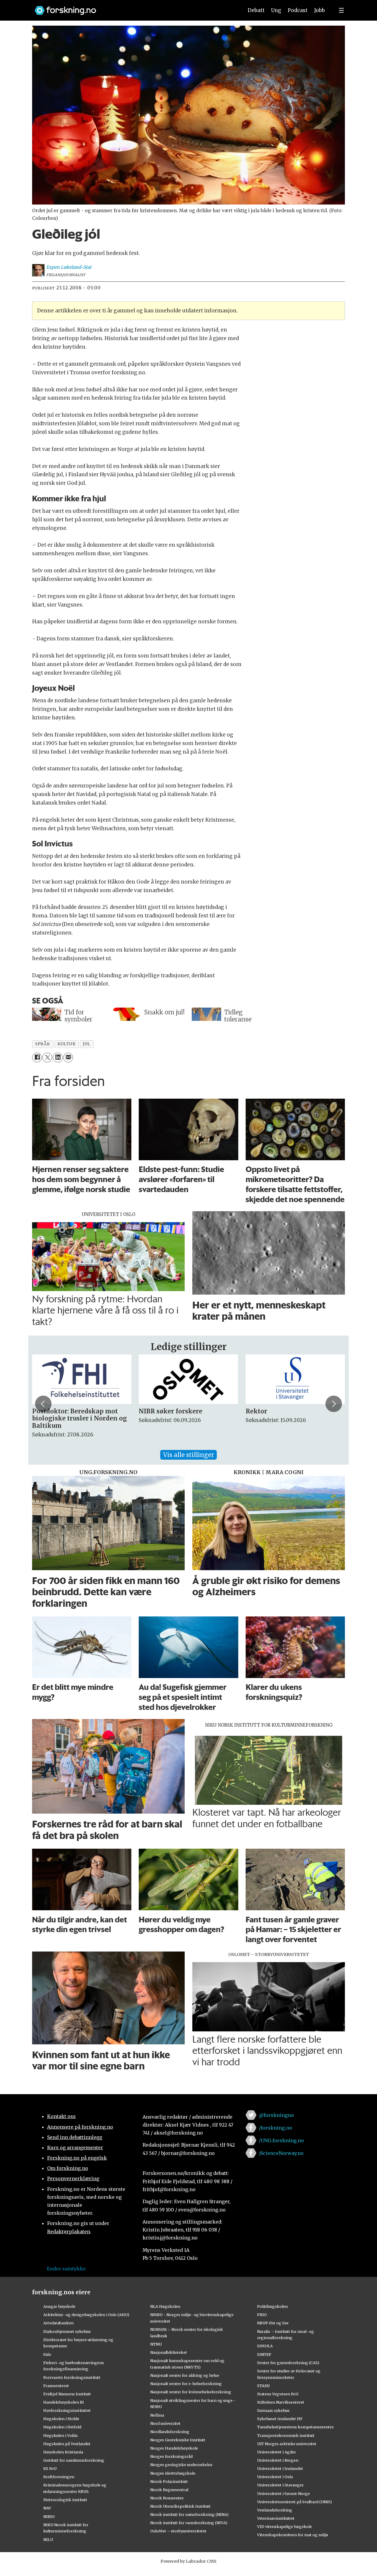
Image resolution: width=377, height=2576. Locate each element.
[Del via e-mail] (68, 1058)
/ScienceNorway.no (281, 2153)
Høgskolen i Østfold (62, 2427)
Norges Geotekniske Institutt (178, 2440)
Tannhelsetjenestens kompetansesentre (295, 2427)
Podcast (298, 10)
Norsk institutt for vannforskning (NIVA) (189, 2523)
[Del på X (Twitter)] (47, 1058)
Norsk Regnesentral (169, 2490)
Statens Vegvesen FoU (278, 2394)
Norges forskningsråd (171, 2456)
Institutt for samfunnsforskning (74, 2460)
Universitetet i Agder (277, 2452)
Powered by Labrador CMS (188, 2561)
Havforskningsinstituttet (67, 2410)
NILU (48, 2539)
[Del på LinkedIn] (58, 1058)
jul (87, 1044)
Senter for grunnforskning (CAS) (288, 2363)
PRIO (262, 2315)
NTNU (156, 2344)
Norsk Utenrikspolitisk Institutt (180, 2506)
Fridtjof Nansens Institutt (67, 2394)
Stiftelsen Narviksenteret (281, 2402)
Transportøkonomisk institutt (286, 2435)
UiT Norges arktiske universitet (287, 2444)
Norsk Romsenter (167, 2498)
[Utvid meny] (341, 10)
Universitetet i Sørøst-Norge (283, 2493)
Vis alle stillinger (188, 1455)
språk (43, 1044)
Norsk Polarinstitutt (169, 2481)
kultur (66, 1044)
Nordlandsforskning (170, 2432)
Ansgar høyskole (59, 2306)
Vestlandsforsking (275, 2510)
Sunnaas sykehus (273, 2410)
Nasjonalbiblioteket (169, 2352)
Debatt (256, 10)
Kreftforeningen (59, 2477)
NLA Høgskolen (165, 2306)
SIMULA (265, 2346)
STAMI (263, 2386)
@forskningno (276, 2115)
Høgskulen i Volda (60, 2435)
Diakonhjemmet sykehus (67, 2331)
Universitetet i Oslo (275, 2477)
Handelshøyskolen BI (64, 2402)
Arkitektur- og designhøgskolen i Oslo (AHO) (86, 2315)
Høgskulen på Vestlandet (67, 2444)
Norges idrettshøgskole (173, 2473)
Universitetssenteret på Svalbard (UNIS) (295, 2502)
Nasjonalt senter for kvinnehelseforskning (191, 2392)
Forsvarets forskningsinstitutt (72, 2377)
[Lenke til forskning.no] (133, 8)
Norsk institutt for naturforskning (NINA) (189, 2514)
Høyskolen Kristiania (63, 2452)
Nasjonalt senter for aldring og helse (185, 2375)
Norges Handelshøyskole (174, 2448)
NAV (47, 2508)
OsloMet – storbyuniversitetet (178, 2531)
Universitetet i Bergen (278, 2460)
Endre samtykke (66, 2269)
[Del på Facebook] (37, 1058)
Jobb (320, 10)
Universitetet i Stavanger (280, 2485)
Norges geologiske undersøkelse (181, 2465)
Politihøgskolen (272, 2306)
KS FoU (50, 2468)
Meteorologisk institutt (65, 2500)
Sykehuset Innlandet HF (280, 2419)
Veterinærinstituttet (276, 2518)
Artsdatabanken (58, 2323)
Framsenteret (56, 2386)
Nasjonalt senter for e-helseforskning (186, 2384)
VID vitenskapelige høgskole (285, 2526)
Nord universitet (165, 2423)
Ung (276, 10)
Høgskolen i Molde (61, 2419)
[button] (43, 1404)
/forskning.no (276, 2128)
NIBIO (49, 2516)
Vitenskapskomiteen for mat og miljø (293, 2535)
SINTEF (264, 2354)
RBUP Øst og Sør (273, 2323)
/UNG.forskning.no (281, 2140)
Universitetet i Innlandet (280, 2468)
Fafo (47, 2354)
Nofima (157, 2415)
